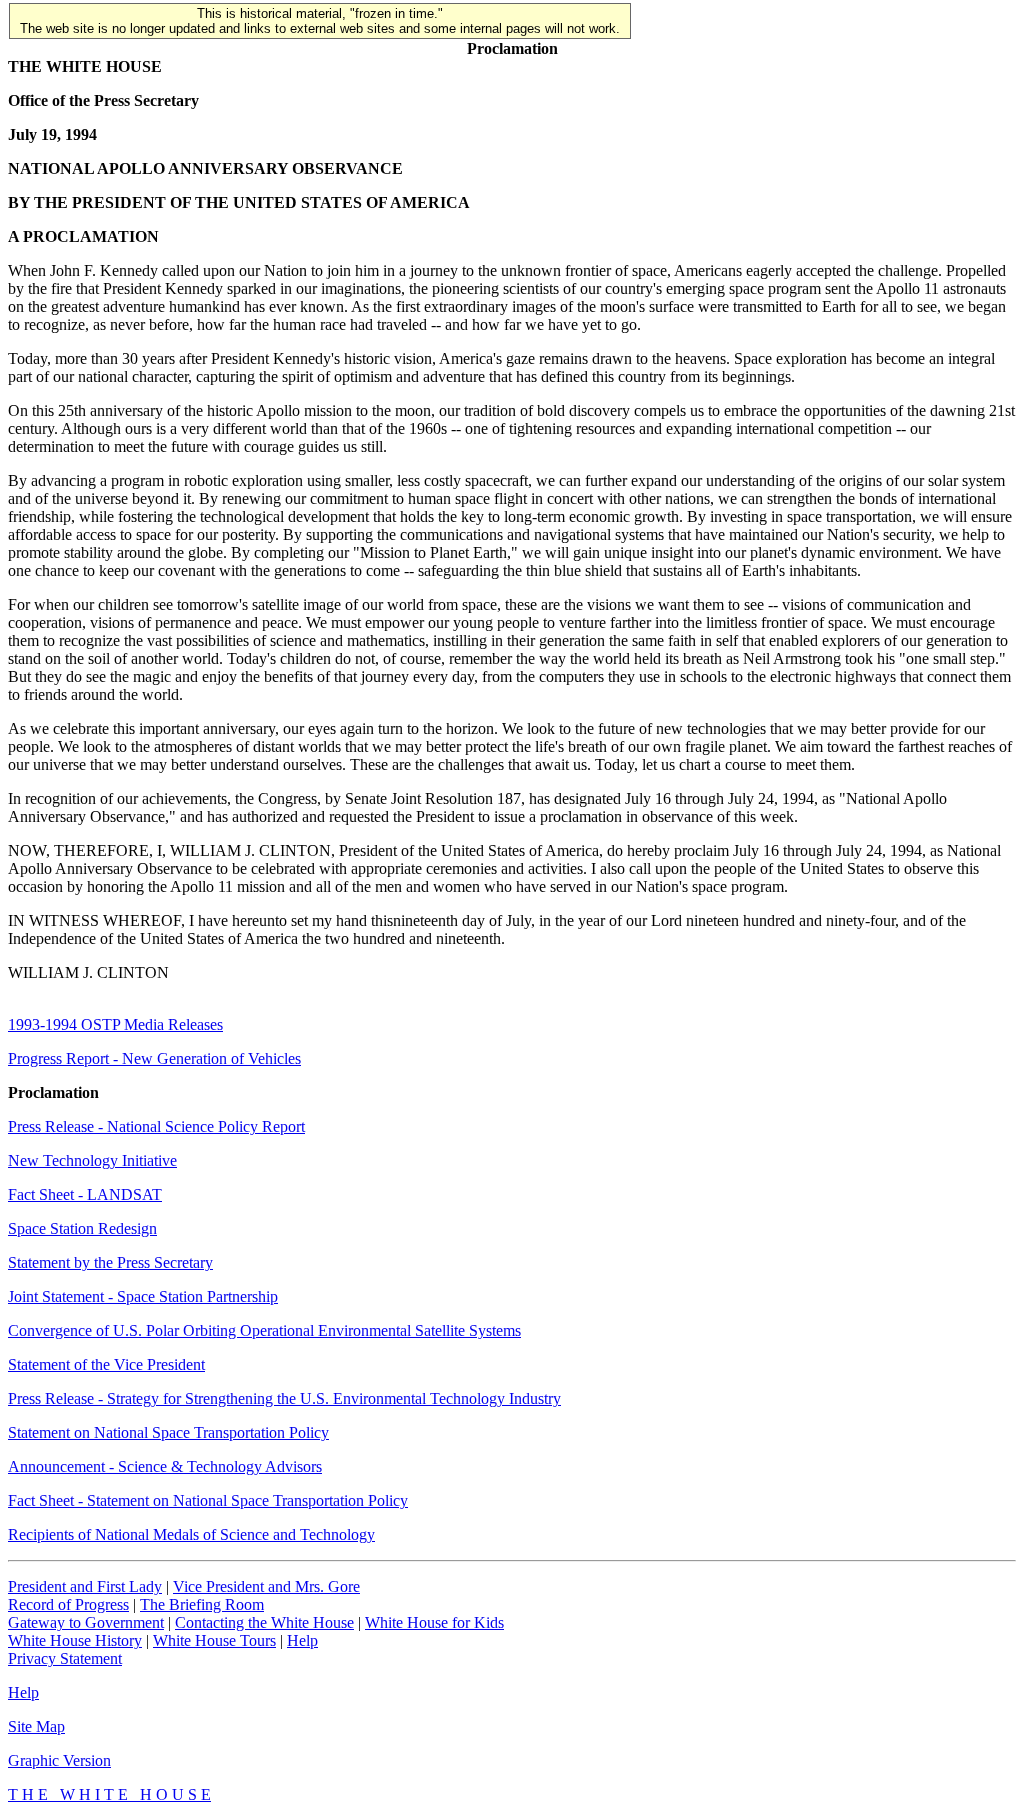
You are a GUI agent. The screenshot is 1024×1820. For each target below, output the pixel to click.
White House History (75, 1640)
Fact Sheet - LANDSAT (85, 1194)
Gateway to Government (86, 1622)
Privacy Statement (65, 1658)
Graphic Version (59, 1760)
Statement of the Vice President (106, 1364)
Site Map (36, 1726)
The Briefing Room (202, 1604)
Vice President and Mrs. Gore (266, 1586)
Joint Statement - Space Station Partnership (143, 1296)
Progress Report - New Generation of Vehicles (154, 1058)
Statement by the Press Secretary (110, 1262)
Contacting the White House (264, 1622)
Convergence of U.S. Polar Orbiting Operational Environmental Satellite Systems (264, 1330)
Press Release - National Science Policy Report (156, 1126)
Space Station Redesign (82, 1228)
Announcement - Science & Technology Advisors (165, 1466)
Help (302, 1640)
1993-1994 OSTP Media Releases (115, 1024)
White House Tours (214, 1640)
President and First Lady (85, 1586)
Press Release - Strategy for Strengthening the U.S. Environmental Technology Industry (284, 1398)
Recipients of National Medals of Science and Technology (191, 1534)
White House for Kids (434, 1622)
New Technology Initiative (92, 1160)
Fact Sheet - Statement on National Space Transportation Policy (208, 1500)
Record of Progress (68, 1604)
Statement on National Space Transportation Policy (168, 1432)
